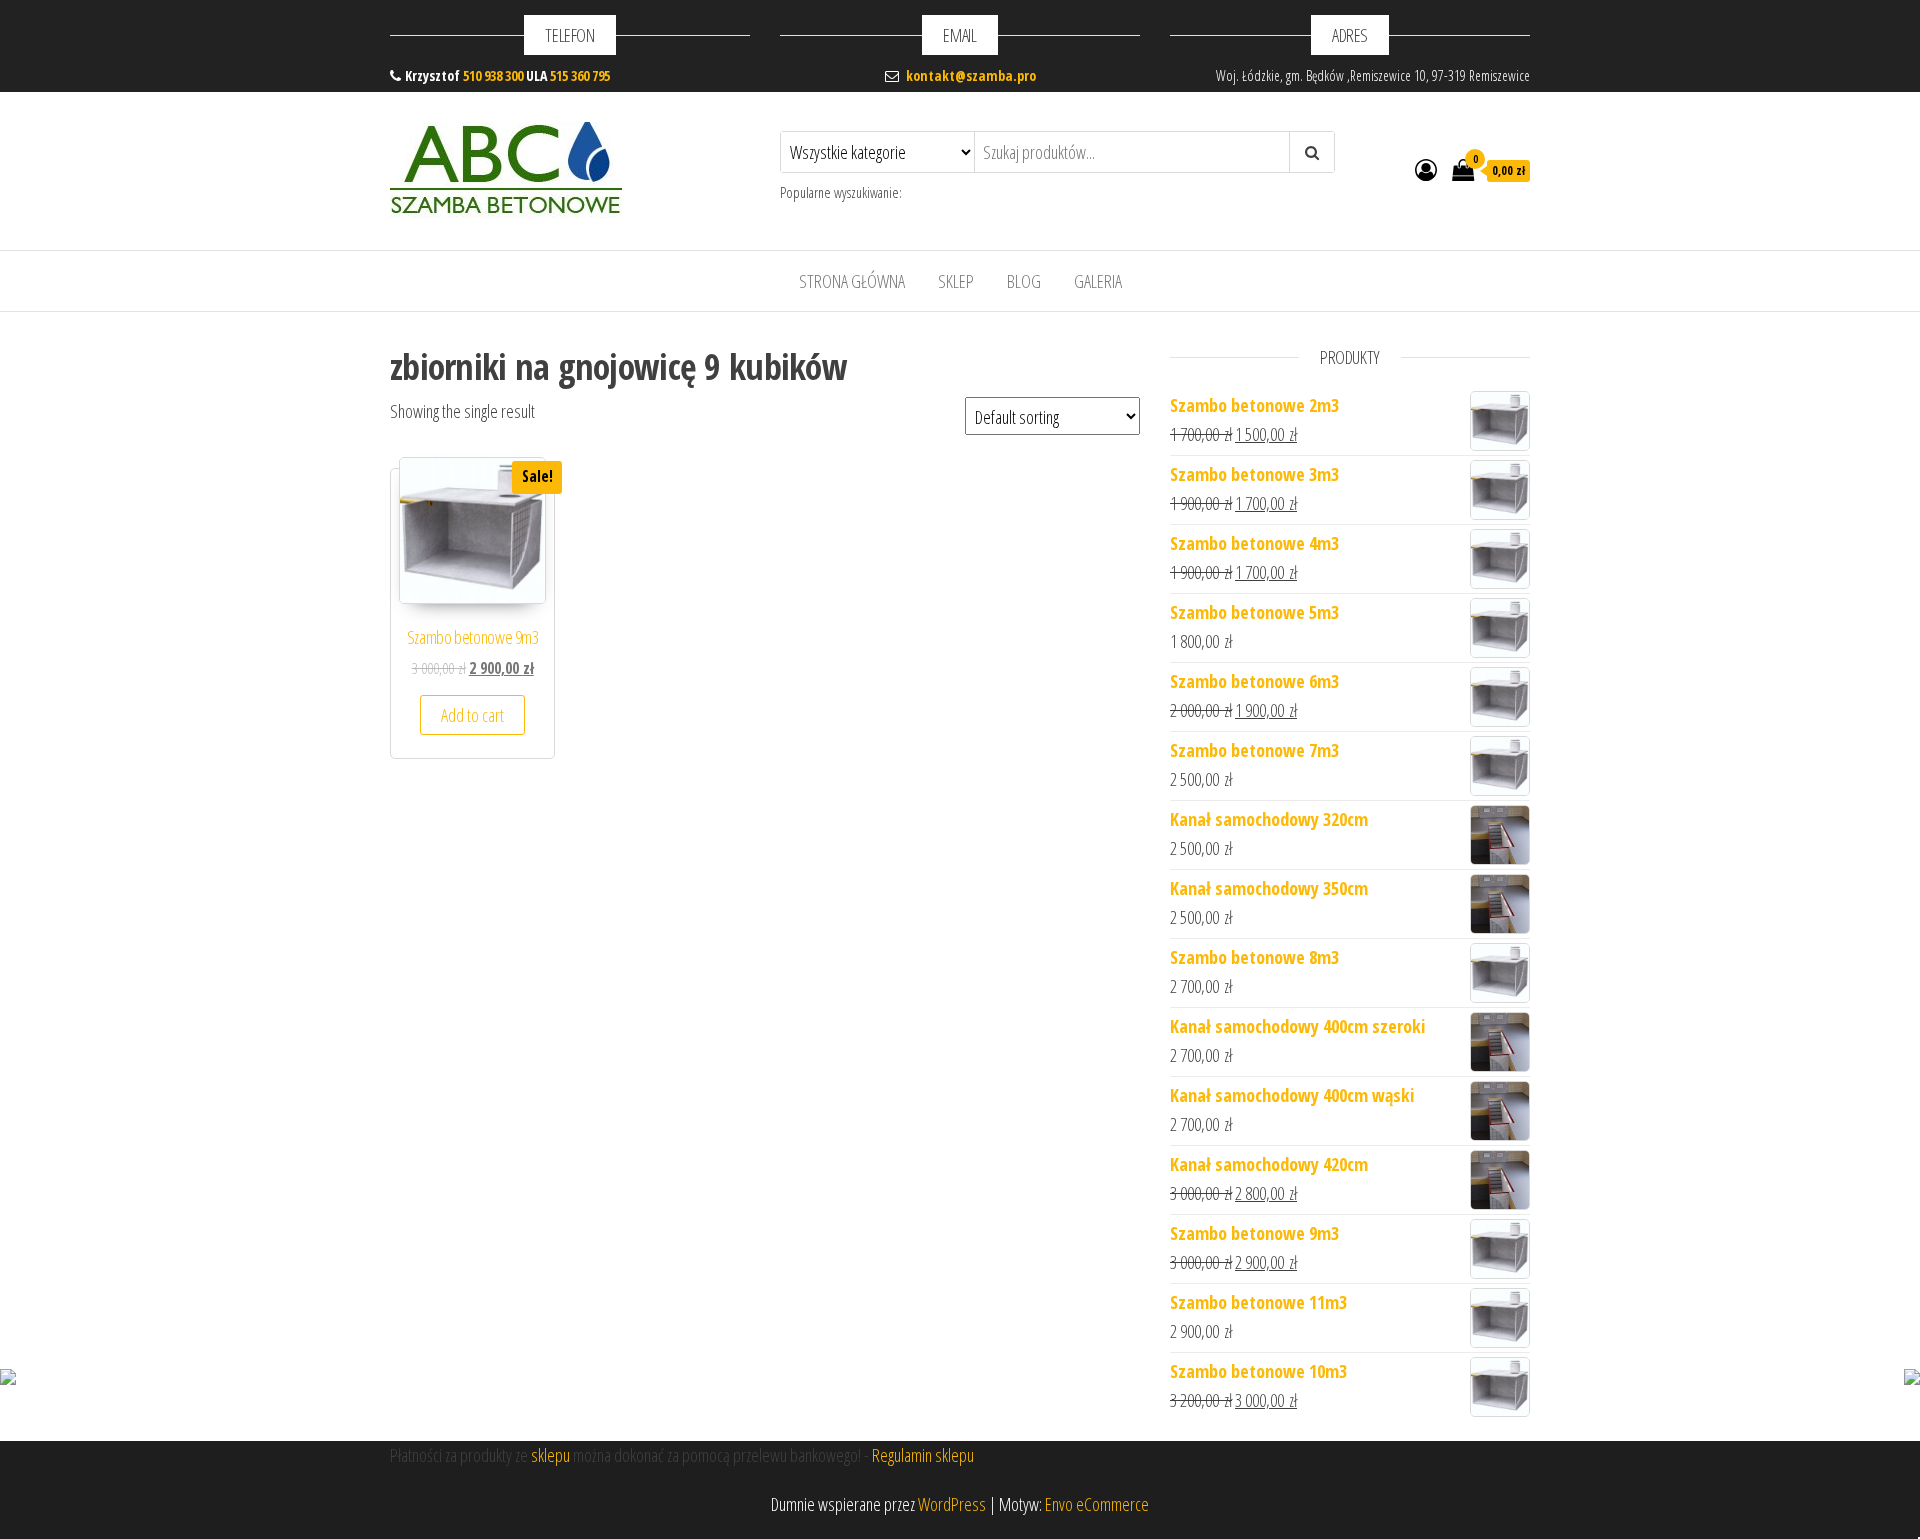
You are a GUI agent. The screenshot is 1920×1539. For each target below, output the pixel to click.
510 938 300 (493, 75)
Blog (1024, 281)
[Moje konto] (1426, 169)
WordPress (952, 1504)
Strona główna (852, 281)
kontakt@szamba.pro (971, 75)
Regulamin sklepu (923, 1455)
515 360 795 (580, 75)
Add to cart (472, 715)
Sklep (956, 281)
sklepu (550, 1455)
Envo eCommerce (1097, 1504)
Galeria (1098, 281)
